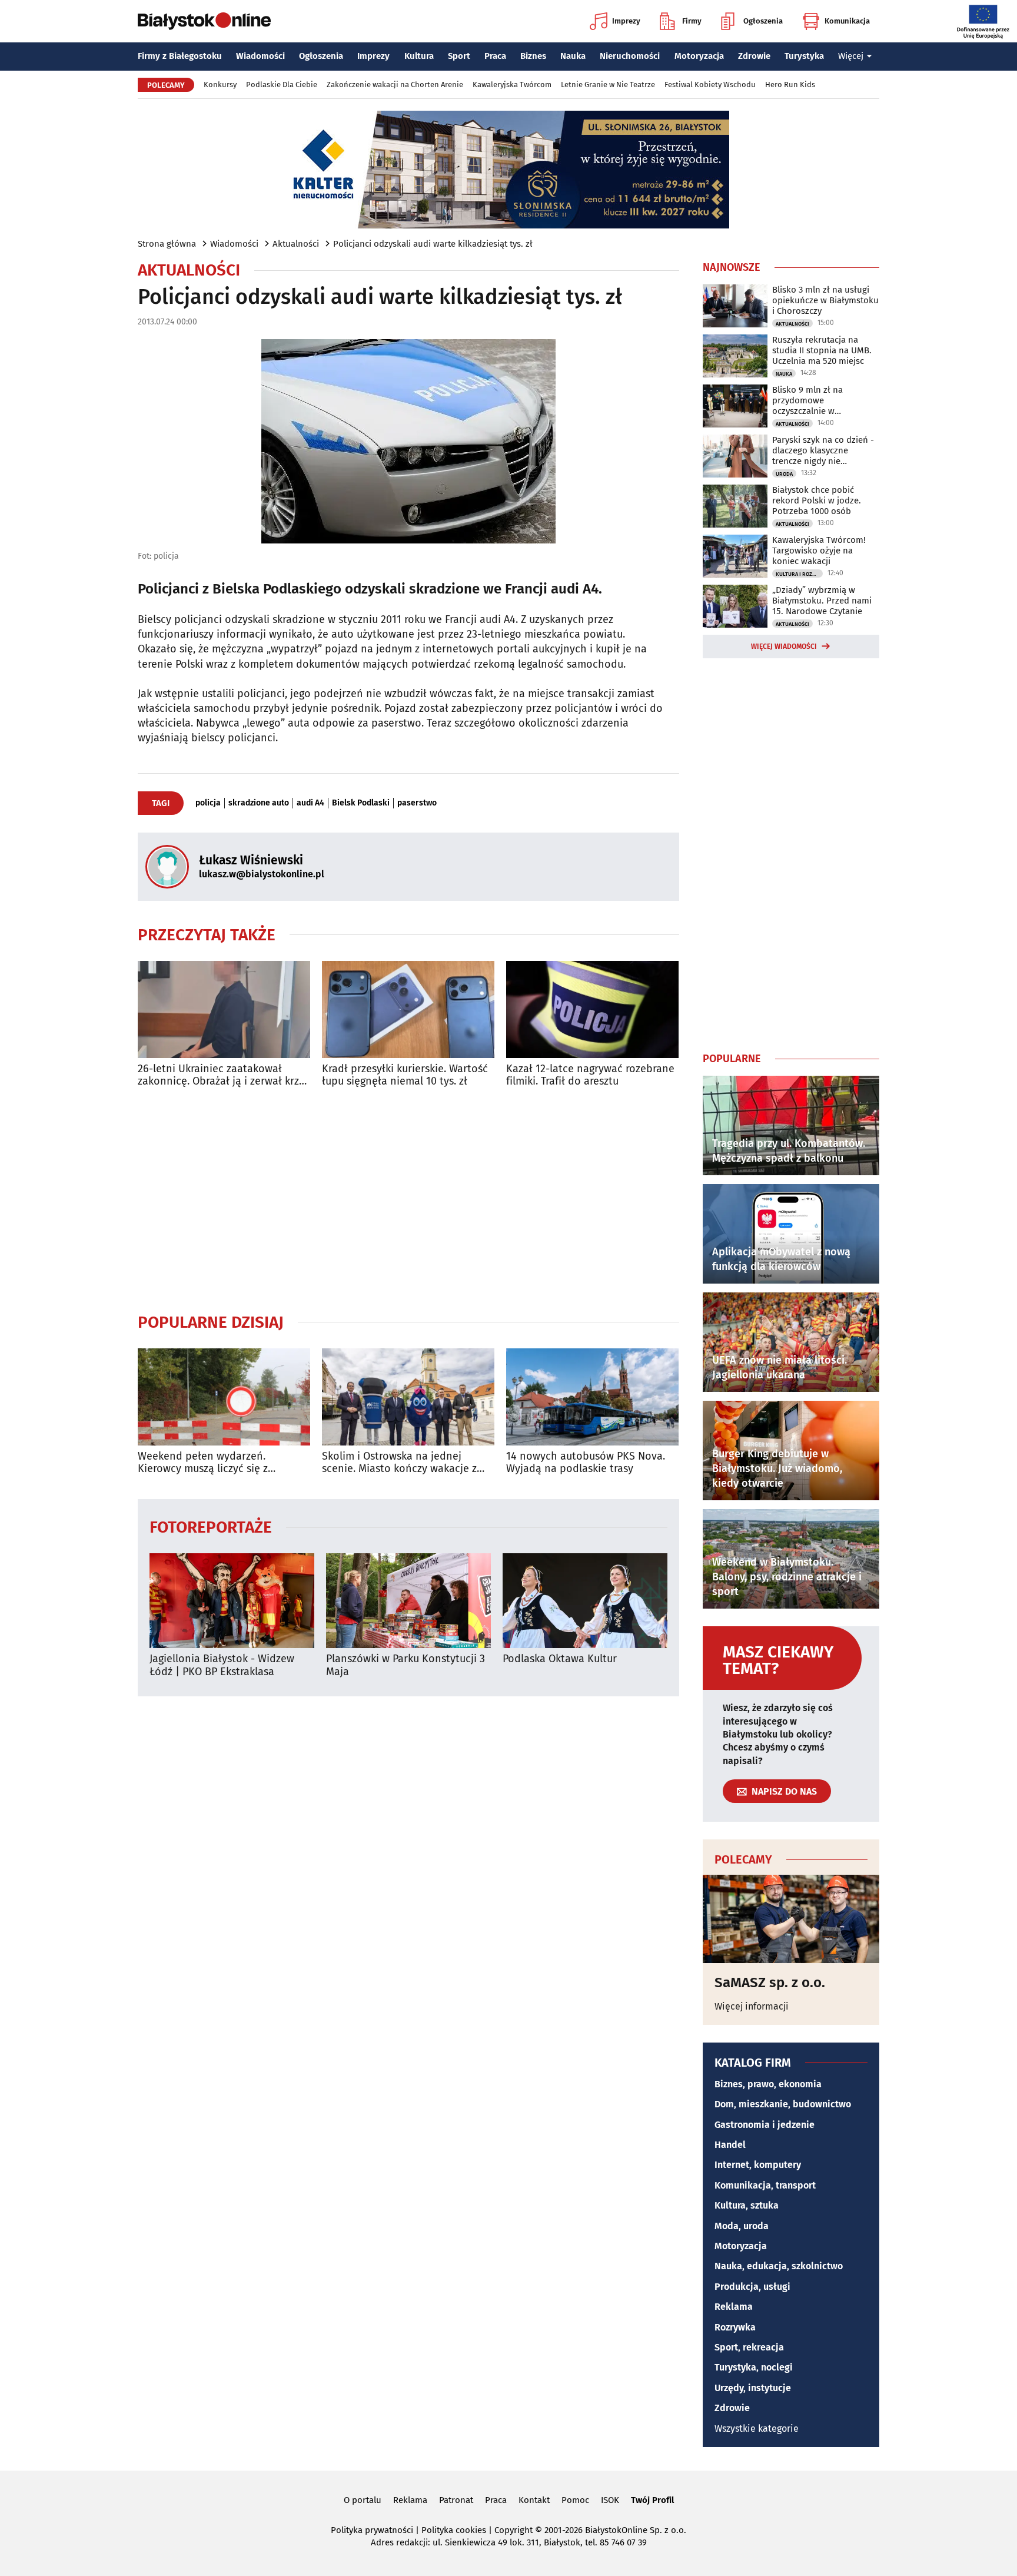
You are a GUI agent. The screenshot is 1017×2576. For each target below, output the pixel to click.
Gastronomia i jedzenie (765, 2125)
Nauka (573, 56)
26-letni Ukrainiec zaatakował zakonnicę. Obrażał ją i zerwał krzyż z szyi (223, 1075)
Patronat (456, 2500)
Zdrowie (754, 56)
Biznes (533, 56)
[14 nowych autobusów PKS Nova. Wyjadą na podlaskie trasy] (592, 1397)
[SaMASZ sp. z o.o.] (791, 1919)
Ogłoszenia (763, 21)
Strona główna (167, 244)
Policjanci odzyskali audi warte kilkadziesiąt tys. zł (433, 244)
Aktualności (296, 244)
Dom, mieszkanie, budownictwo (783, 2104)
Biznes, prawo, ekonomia (768, 2084)
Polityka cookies (454, 2530)
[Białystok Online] (204, 21)
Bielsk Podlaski (361, 803)
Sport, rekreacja (749, 2347)
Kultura (419, 56)
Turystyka (804, 56)
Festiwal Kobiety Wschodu (710, 84)
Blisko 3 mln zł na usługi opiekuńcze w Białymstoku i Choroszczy (825, 300)
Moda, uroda (742, 2226)
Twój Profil (652, 2500)
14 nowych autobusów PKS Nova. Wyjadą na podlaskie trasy (586, 1463)
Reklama (734, 2307)
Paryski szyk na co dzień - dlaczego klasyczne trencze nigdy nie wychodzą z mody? (823, 450)
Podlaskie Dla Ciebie (282, 84)
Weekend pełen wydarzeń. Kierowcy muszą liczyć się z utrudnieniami (203, 1463)
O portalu (363, 2500)
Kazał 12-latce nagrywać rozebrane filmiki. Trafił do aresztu (590, 1075)
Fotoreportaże (211, 1526)
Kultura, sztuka (747, 2205)
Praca (495, 56)
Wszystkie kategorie (757, 2429)
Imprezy (626, 21)
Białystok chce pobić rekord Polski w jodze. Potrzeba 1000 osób (817, 500)
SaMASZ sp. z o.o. (770, 1982)
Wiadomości (260, 56)
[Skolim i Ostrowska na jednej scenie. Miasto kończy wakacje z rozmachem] (408, 1397)
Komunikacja (847, 21)
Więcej (851, 56)
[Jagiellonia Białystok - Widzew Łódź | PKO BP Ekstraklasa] (232, 1601)
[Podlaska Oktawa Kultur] (585, 1601)
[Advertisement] (408, 1200)
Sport (459, 56)
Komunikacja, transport (765, 2185)
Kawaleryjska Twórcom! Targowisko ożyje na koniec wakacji (819, 551)
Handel (730, 2145)
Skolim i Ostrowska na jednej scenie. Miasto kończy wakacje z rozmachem (399, 1463)
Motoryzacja (699, 56)
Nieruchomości (630, 56)
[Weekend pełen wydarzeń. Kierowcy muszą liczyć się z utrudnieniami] (224, 1397)
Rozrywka (735, 2327)
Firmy (692, 21)
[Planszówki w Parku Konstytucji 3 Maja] (408, 1601)
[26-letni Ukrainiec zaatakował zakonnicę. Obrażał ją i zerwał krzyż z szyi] (224, 1009)
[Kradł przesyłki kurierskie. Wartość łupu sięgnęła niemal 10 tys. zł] (408, 1009)
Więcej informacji (752, 2006)
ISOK (610, 2500)
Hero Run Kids (790, 84)
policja (208, 803)
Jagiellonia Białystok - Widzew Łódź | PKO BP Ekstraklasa (222, 1665)
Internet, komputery (758, 2165)
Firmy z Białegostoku (180, 56)
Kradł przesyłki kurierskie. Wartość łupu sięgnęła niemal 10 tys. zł (405, 1075)
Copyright (514, 2530)
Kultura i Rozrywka (799, 574)
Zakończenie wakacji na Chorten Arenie (395, 84)
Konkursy (220, 84)
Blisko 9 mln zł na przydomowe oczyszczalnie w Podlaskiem (807, 400)
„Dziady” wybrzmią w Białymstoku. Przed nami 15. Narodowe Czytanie (822, 601)
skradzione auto (259, 803)
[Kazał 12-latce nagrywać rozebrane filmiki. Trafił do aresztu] (592, 1009)
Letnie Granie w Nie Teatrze (608, 84)
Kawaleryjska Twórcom (512, 84)
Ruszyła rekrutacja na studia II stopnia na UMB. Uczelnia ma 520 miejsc (822, 350)
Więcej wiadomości (784, 647)
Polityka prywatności (372, 2530)
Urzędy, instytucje (753, 2388)
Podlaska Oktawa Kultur (560, 1659)
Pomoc (575, 2500)
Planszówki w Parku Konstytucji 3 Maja (406, 1665)
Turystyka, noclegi (754, 2367)
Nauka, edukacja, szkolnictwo (779, 2266)
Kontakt (534, 2500)
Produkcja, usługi (752, 2287)
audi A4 (310, 803)
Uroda (784, 474)
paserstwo (417, 803)
